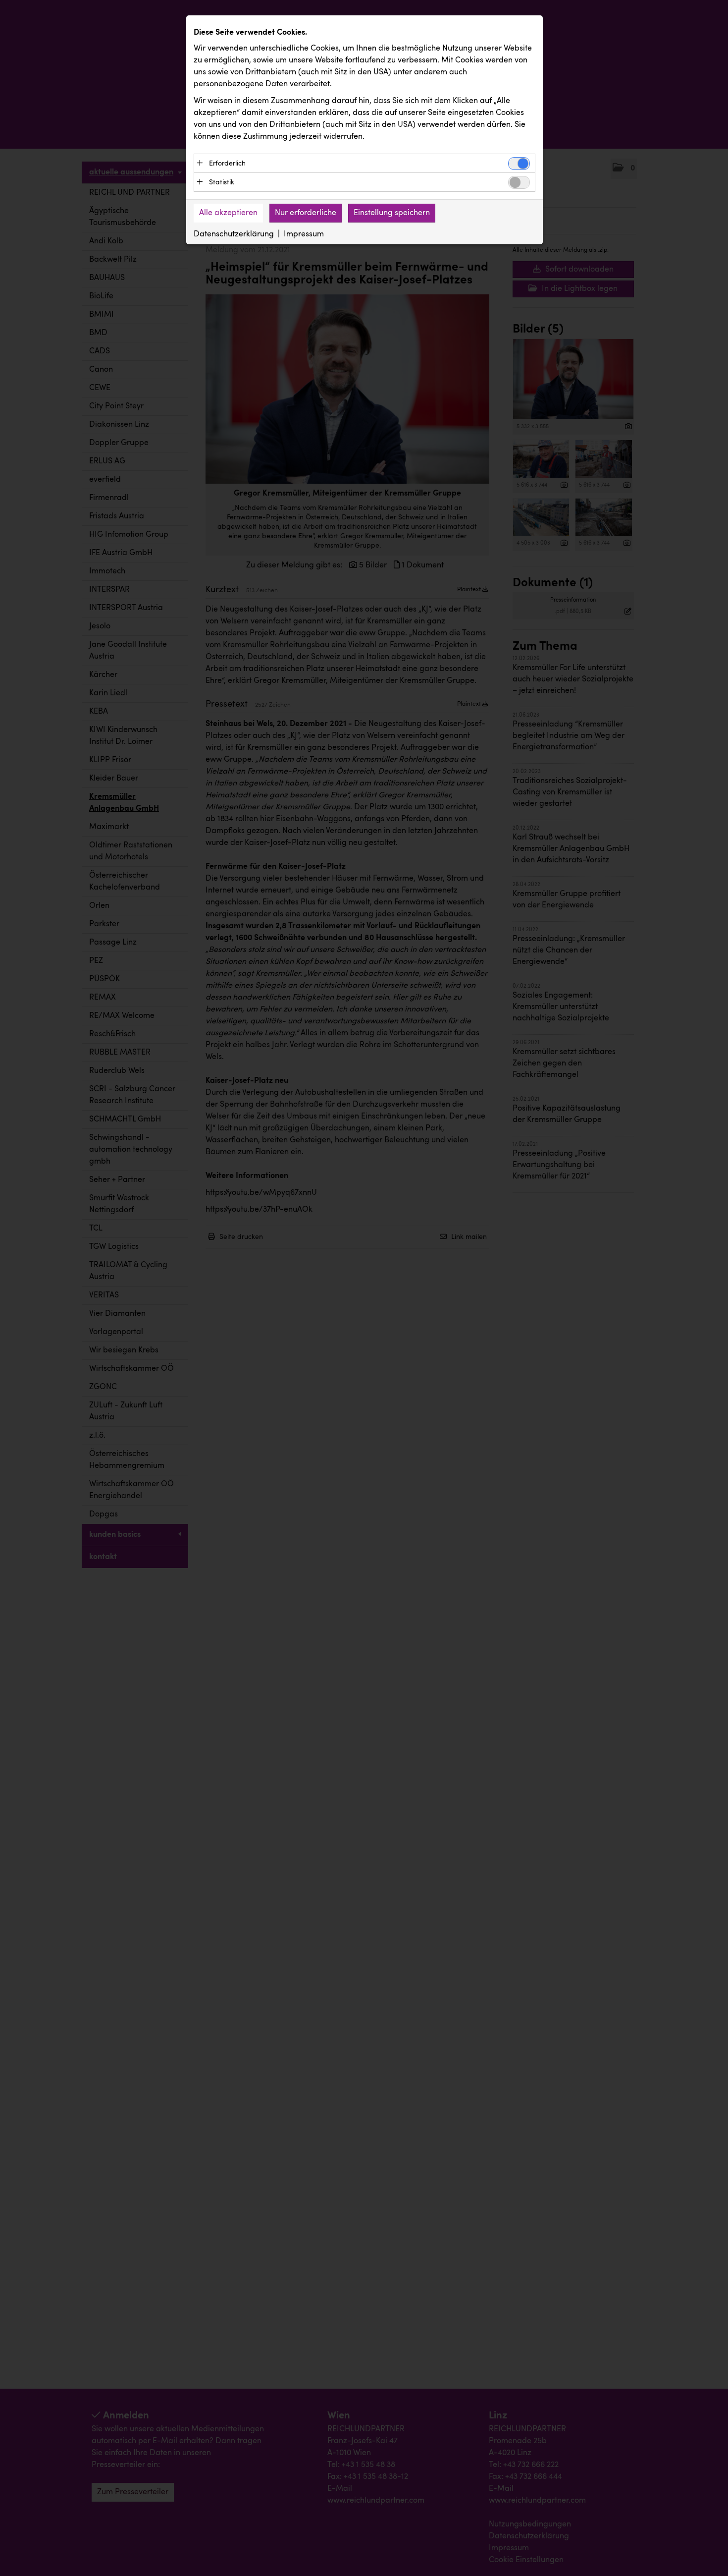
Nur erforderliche (306, 213)
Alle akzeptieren (228, 213)
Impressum (304, 234)
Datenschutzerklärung (234, 234)
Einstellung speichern (392, 213)
